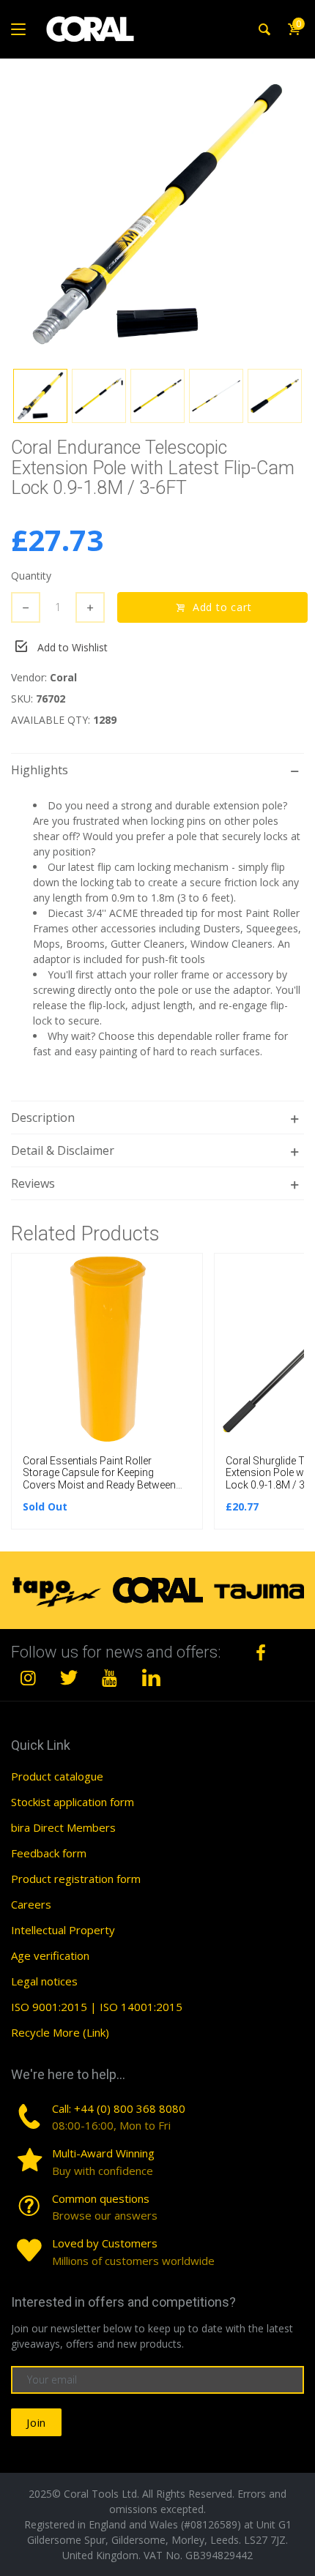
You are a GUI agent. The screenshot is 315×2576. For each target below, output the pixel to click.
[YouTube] (110, 1677)
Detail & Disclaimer (63, 1150)
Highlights (40, 770)
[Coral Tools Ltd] (90, 29)
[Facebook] (261, 1652)
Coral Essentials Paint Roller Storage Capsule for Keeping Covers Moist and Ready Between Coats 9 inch (99, 1479)
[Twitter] (70, 1677)
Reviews (33, 1183)
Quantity (31, 576)
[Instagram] (29, 1677)
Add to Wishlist (73, 647)
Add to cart (220, 607)
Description (43, 1117)
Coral (63, 677)
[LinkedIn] (151, 1677)
